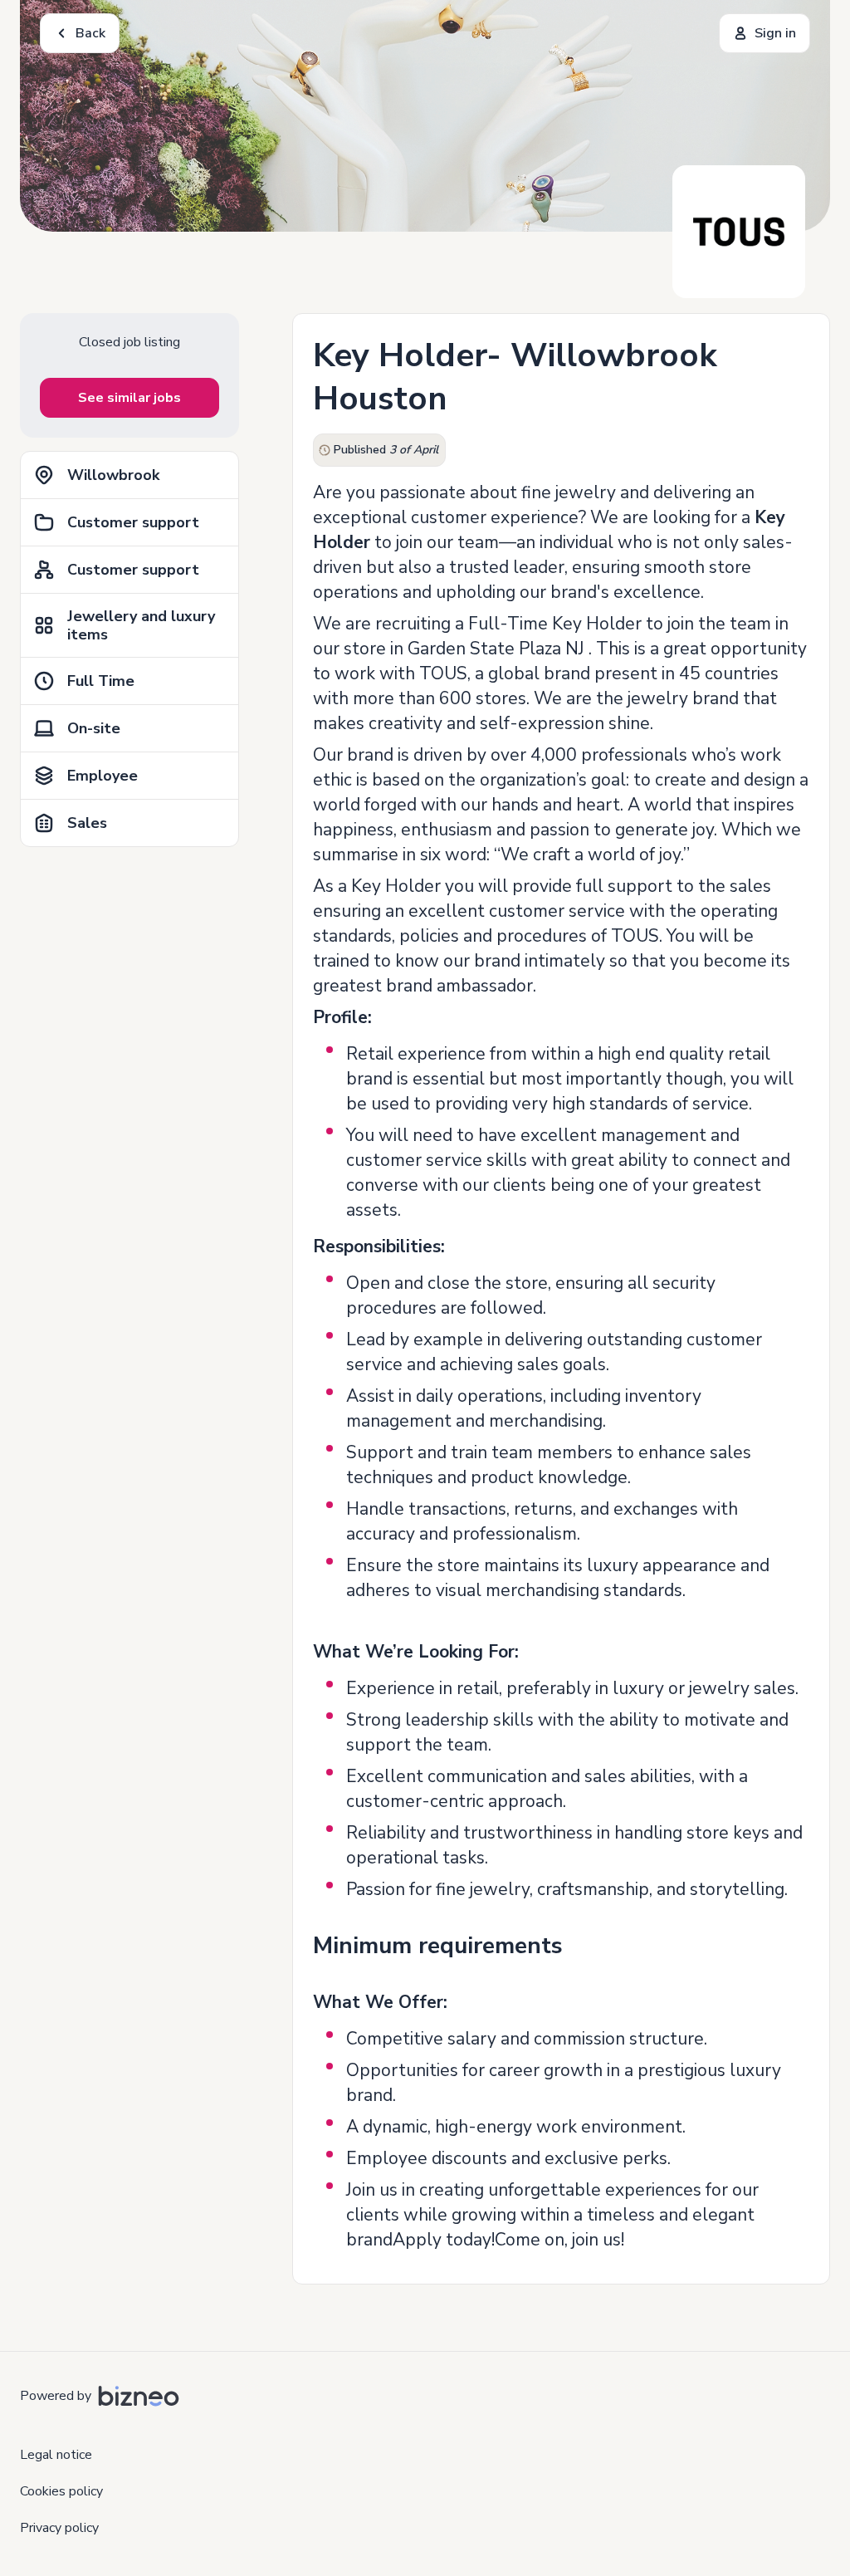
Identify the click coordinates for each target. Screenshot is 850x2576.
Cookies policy (61, 2491)
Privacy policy (59, 2528)
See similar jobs (129, 398)
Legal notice (56, 2455)
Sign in (775, 33)
